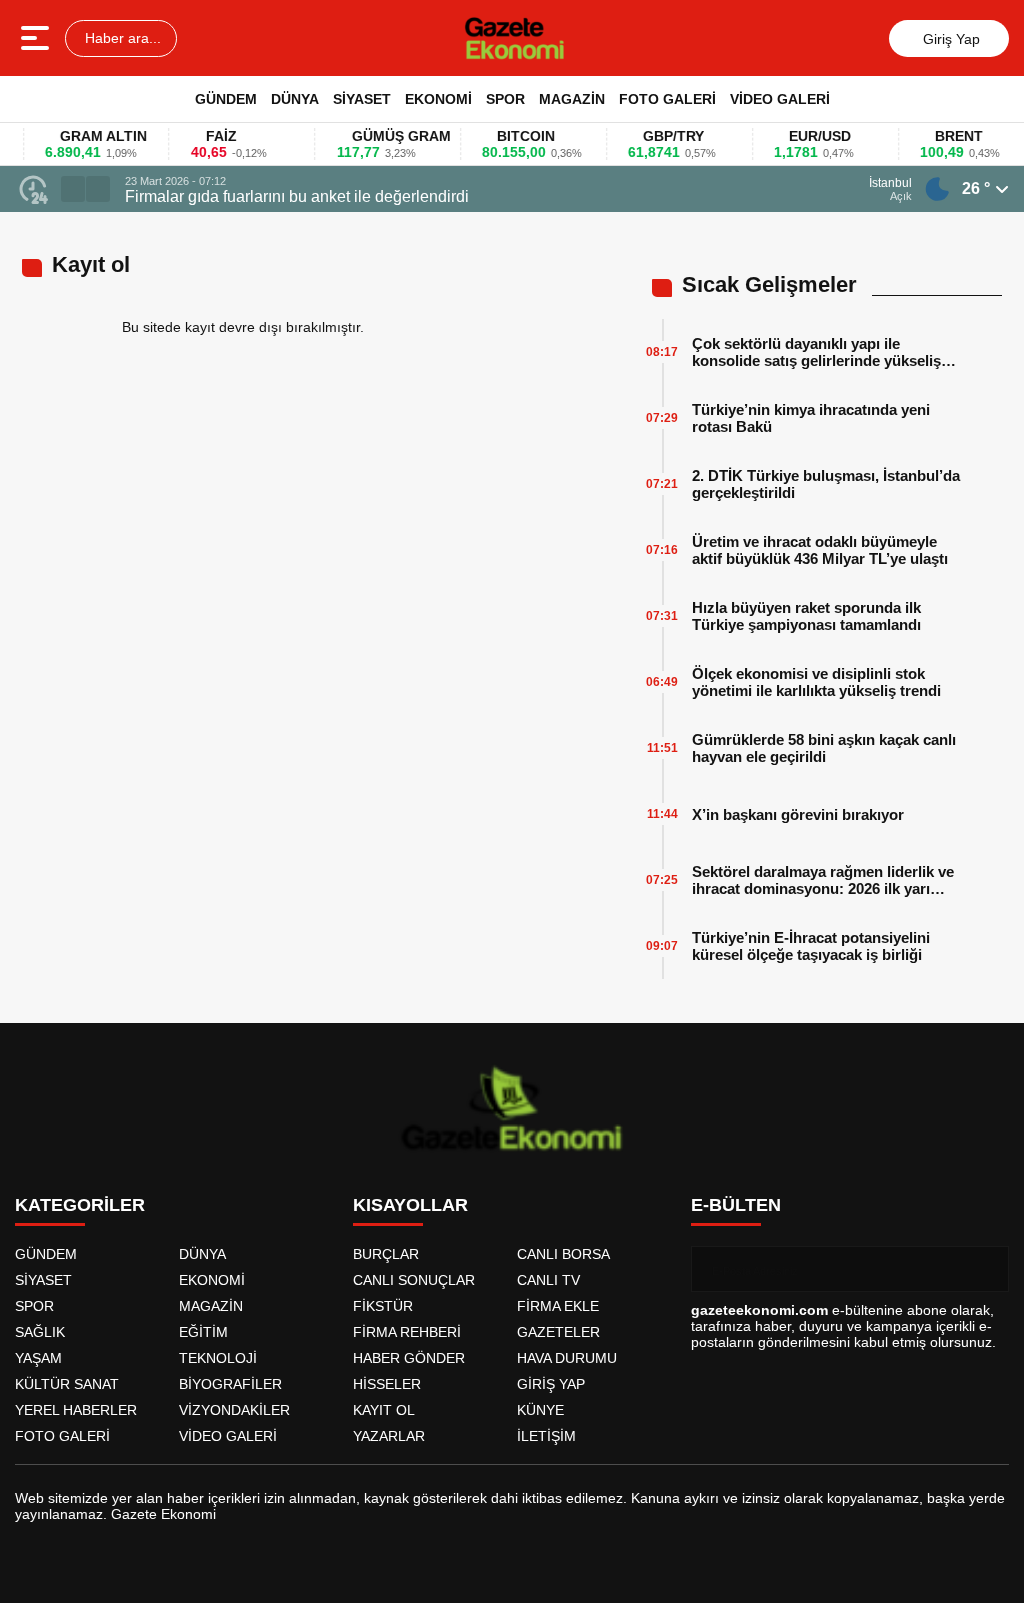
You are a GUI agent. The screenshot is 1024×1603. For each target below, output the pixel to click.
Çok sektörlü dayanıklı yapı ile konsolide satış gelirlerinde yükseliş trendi (816, 352)
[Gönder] (986, 1269)
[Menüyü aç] (37, 38)
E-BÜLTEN (736, 1205)
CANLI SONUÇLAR (414, 1280)
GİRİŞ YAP (551, 1384)
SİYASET (362, 99)
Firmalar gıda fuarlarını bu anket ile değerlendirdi (297, 196)
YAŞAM (38, 1358)
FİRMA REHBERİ (407, 1332)
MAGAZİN (572, 99)
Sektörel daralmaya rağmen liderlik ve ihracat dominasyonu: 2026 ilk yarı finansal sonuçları (823, 880)
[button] (73, 189)
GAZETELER (558, 1332)
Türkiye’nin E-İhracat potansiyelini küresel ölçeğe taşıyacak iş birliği (811, 946)
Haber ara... (121, 38)
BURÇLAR (386, 1254)
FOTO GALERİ (667, 99)
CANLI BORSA (563, 1254)
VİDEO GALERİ (780, 99)
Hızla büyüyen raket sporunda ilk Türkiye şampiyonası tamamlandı (806, 616)
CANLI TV (548, 1280)
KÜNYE (540, 1410)
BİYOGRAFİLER (230, 1384)
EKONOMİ (438, 99)
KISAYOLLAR (410, 1205)
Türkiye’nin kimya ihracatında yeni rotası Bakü (811, 418)
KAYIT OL (384, 1410)
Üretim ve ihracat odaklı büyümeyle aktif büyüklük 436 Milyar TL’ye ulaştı (820, 550)
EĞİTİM (203, 1332)
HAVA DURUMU (567, 1358)
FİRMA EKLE (558, 1306)
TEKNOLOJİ (218, 1358)
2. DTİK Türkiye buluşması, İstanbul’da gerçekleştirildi (826, 484)
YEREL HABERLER (76, 1410)
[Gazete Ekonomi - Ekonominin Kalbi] (514, 38)
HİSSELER (387, 1384)
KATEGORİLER (80, 1205)
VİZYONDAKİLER (234, 1410)
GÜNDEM (226, 99)
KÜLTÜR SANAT (67, 1384)
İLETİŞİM (546, 1436)
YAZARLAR (389, 1436)
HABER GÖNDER (409, 1358)
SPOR (505, 99)
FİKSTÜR (383, 1306)
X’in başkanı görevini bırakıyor (798, 814)
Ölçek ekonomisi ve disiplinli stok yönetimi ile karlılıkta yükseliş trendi (816, 682)
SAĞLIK (40, 1332)
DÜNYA (295, 99)
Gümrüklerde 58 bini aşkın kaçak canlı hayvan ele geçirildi (824, 748)
